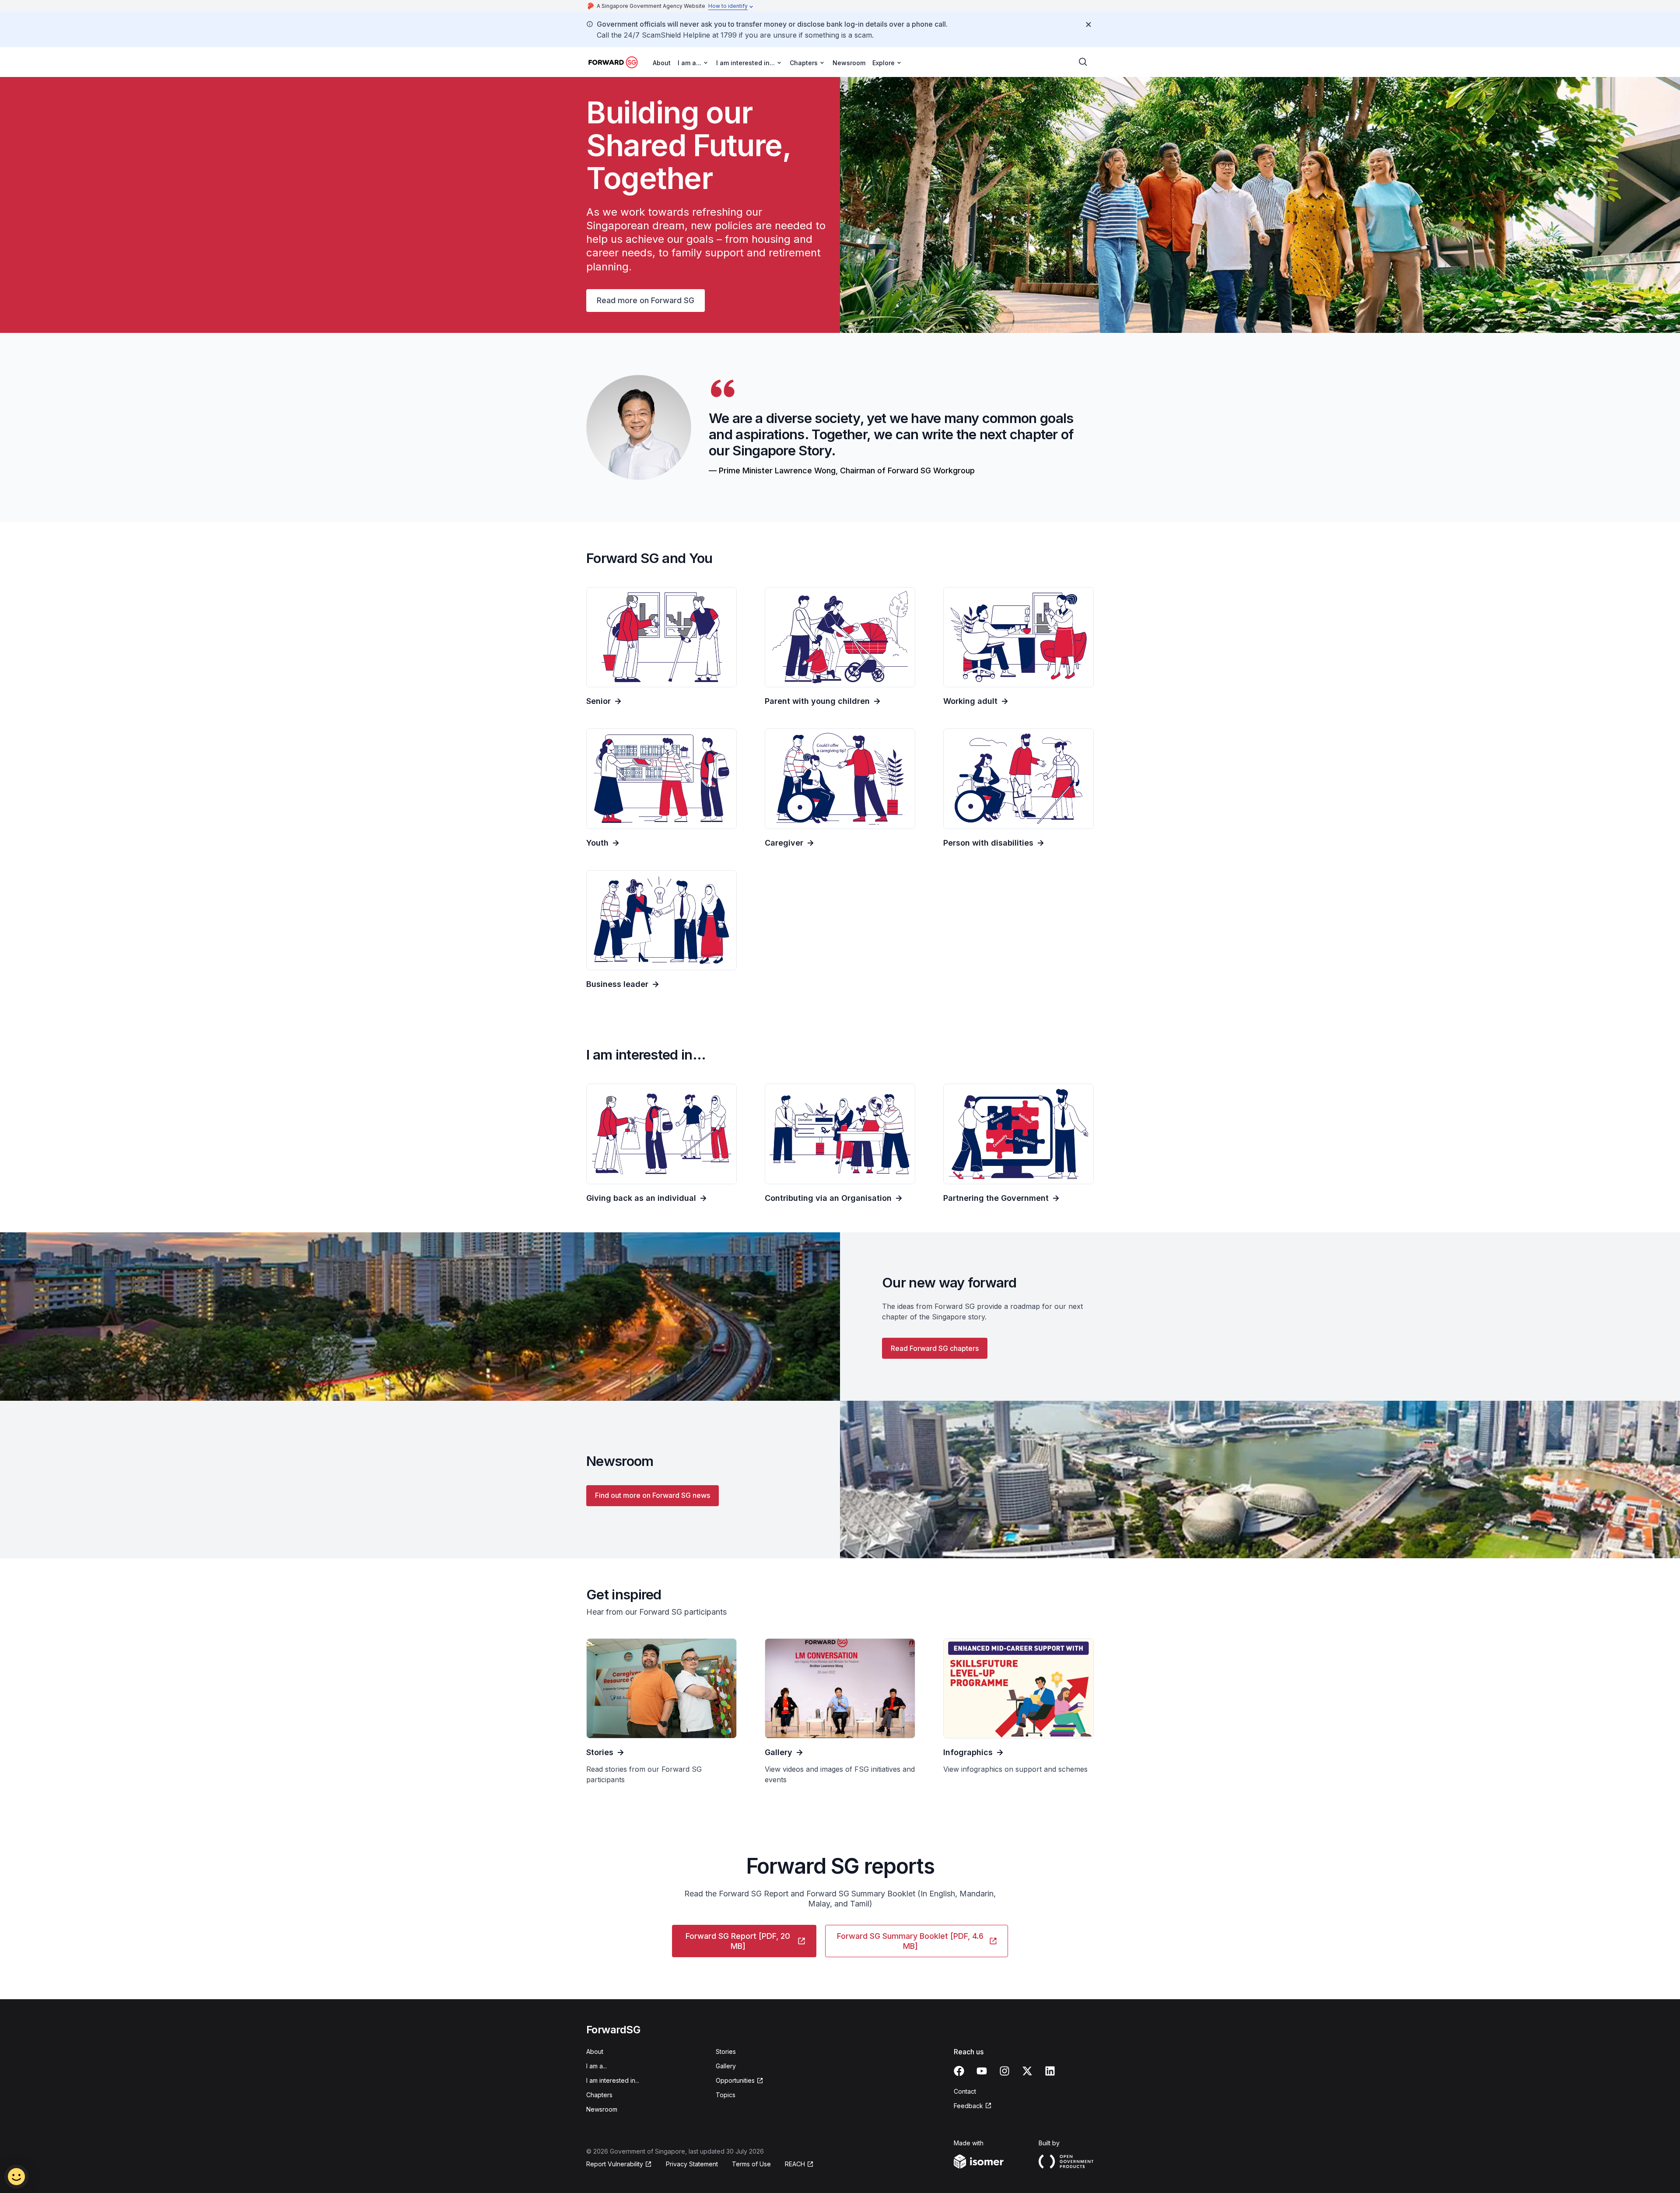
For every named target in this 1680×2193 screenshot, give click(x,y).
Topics (726, 2095)
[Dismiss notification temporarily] (1088, 24)
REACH (795, 2164)
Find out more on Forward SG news (653, 1495)
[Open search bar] (1083, 62)
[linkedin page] (1050, 2071)
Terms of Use (751, 2164)
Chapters (599, 2095)
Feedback (968, 2106)
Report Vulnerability (615, 2164)
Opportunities (735, 2080)
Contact (965, 2091)
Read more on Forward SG (646, 300)
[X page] (1027, 2071)
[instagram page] (1004, 2071)
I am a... (597, 2066)
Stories (726, 2051)
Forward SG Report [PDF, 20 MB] (738, 1941)
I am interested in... (613, 2080)
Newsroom (849, 63)
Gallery (726, 2066)
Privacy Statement (692, 2164)
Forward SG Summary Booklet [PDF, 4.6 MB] (910, 1941)
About (662, 63)
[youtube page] (982, 2071)
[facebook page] (959, 2071)
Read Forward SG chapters (935, 1348)
